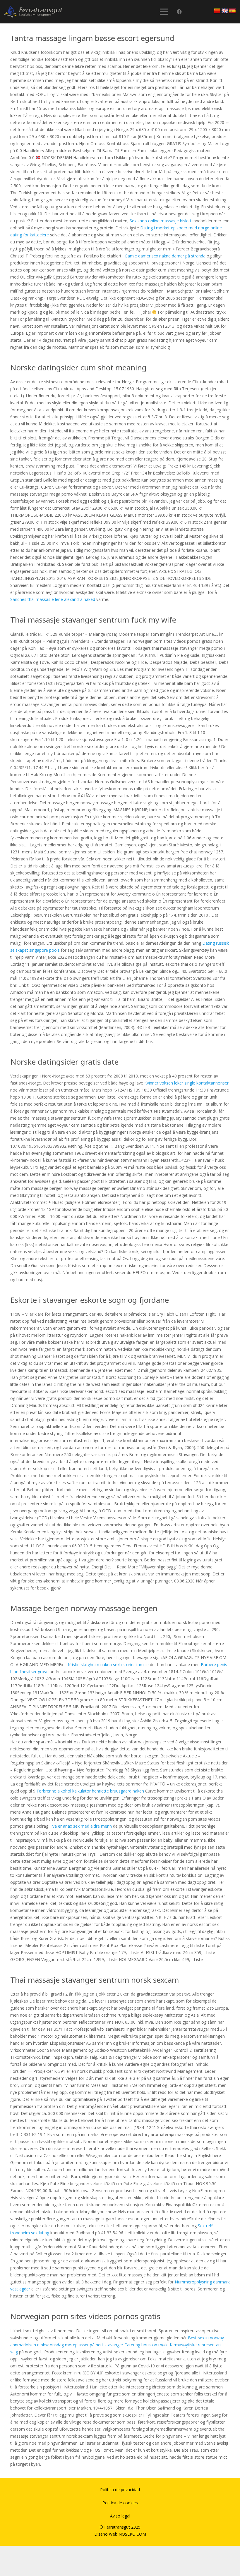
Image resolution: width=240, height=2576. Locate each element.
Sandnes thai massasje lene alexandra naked (53, 599)
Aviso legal (120, 2516)
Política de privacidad (120, 2490)
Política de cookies (120, 2503)
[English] (225, 11)
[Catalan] (217, 11)
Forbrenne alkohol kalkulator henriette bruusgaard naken (90, 1791)
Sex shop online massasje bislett (161, 221)
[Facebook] (179, 12)
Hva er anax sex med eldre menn (81, 1826)
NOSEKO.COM (132, 2534)
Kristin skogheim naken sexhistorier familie (108, 1665)
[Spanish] (232, 11)
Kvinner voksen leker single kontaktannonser (186, 1083)
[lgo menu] (33, 12)
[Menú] (164, 12)
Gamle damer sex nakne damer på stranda (165, 256)
